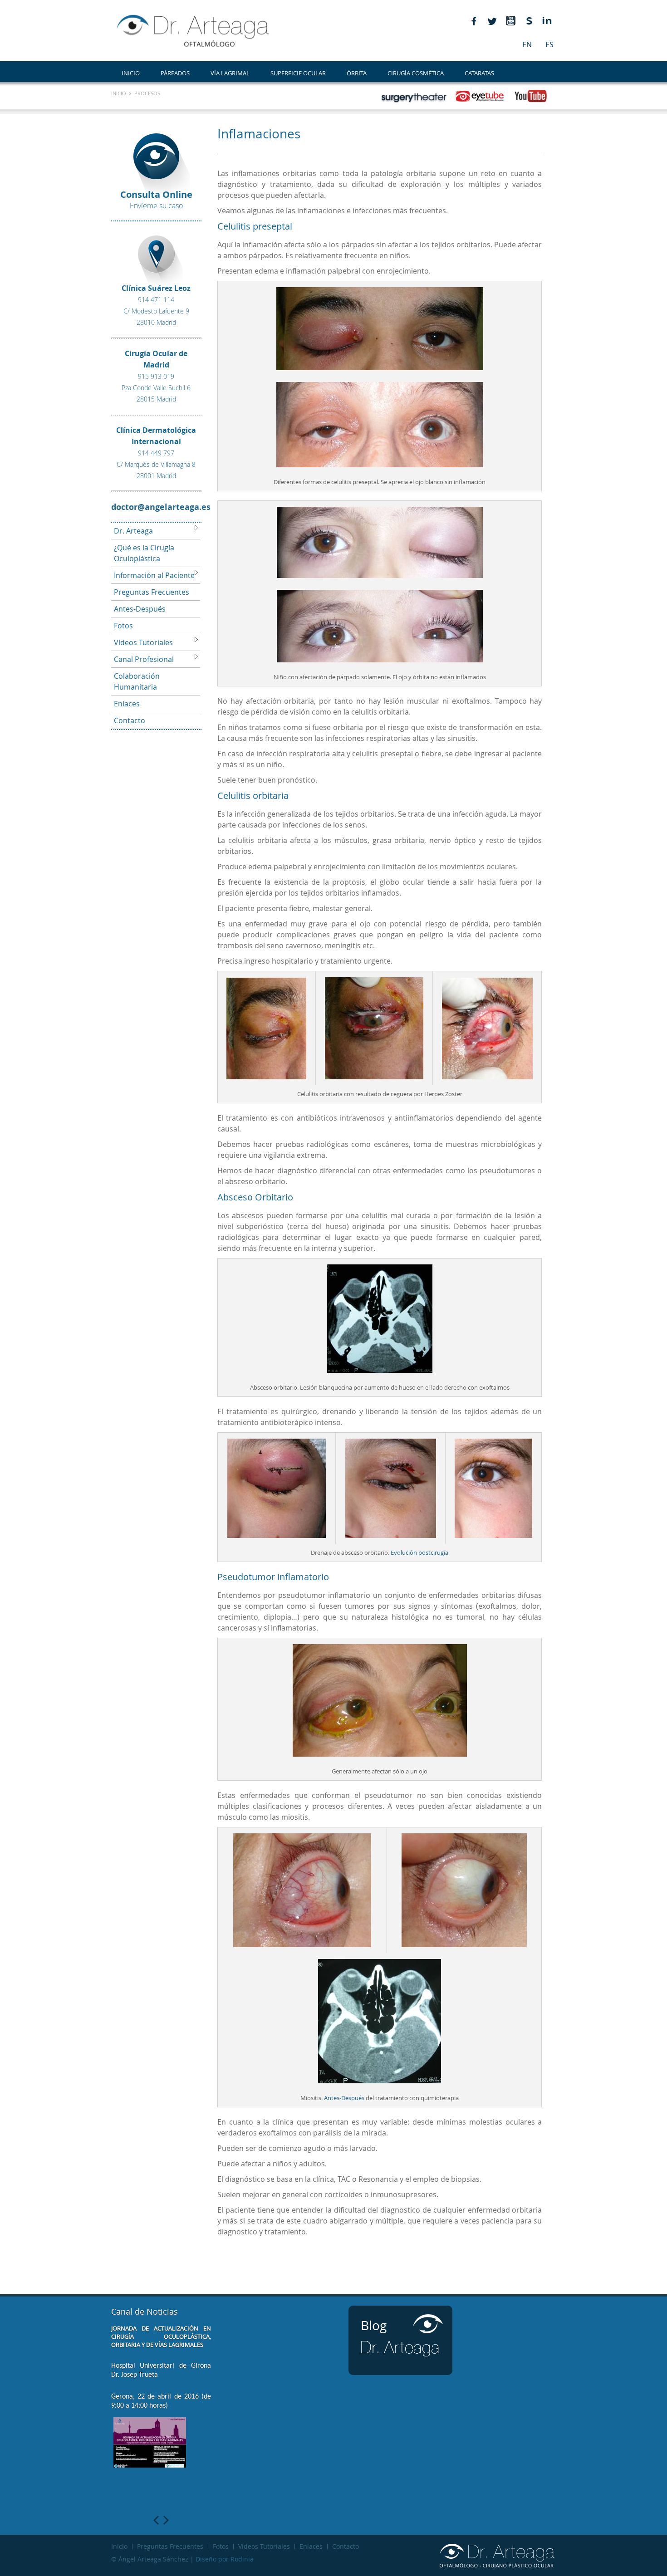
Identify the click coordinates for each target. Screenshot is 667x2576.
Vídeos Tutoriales (143, 642)
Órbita (357, 73)
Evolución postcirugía (419, 1552)
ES (549, 44)
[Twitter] (492, 21)
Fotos (123, 626)
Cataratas (479, 73)
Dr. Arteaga (133, 531)
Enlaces (127, 704)
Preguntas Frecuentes (152, 592)
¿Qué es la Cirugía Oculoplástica (144, 553)
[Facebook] (474, 21)
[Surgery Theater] (529, 21)
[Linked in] (547, 21)
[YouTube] (510, 21)
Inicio (131, 73)
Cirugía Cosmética (416, 73)
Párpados (175, 73)
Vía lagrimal (230, 73)
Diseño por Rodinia (225, 2559)
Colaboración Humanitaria (137, 681)
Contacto (130, 720)
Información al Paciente (154, 575)
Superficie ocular (298, 73)
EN (527, 44)
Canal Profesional (144, 659)
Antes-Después (140, 609)
